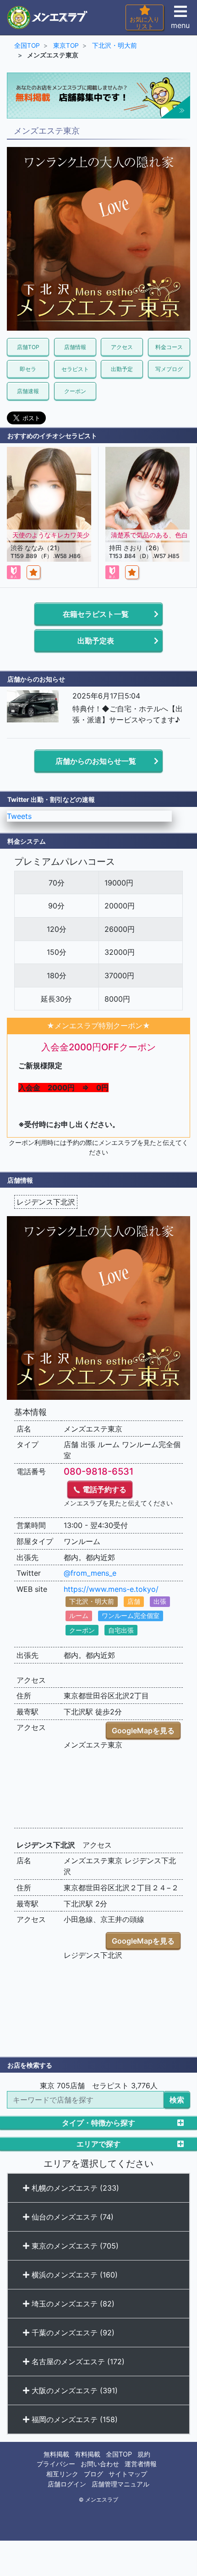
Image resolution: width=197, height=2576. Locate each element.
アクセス (122, 347)
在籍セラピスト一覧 (96, 614)
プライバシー (56, 2464)
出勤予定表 (96, 641)
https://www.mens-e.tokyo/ (111, 1589)
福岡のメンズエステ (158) (74, 2419)
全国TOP (119, 2454)
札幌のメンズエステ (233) (74, 2188)
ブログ (93, 2474)
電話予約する (104, 1489)
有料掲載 (88, 2454)
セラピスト (75, 369)
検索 (177, 2100)
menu (180, 25)
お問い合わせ (100, 2464)
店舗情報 (75, 347)
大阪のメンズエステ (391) (74, 2390)
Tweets (19, 816)
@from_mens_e (90, 1573)
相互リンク (62, 2474)
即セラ (28, 369)
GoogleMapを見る (143, 1730)
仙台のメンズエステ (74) (71, 2217)
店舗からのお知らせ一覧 (96, 761)
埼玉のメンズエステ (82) (72, 2304)
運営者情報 (141, 2464)
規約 (144, 2454)
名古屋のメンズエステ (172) (77, 2362)
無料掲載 (56, 2454)
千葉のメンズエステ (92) (72, 2333)
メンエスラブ (102, 2500)
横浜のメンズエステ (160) (74, 2275)
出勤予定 (122, 369)
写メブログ (169, 369)
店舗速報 (28, 391)
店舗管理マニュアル (120, 2484)
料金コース (169, 347)
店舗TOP (28, 347)
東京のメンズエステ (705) (74, 2246)
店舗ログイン (67, 2484)
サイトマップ (128, 2474)
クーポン (75, 391)
